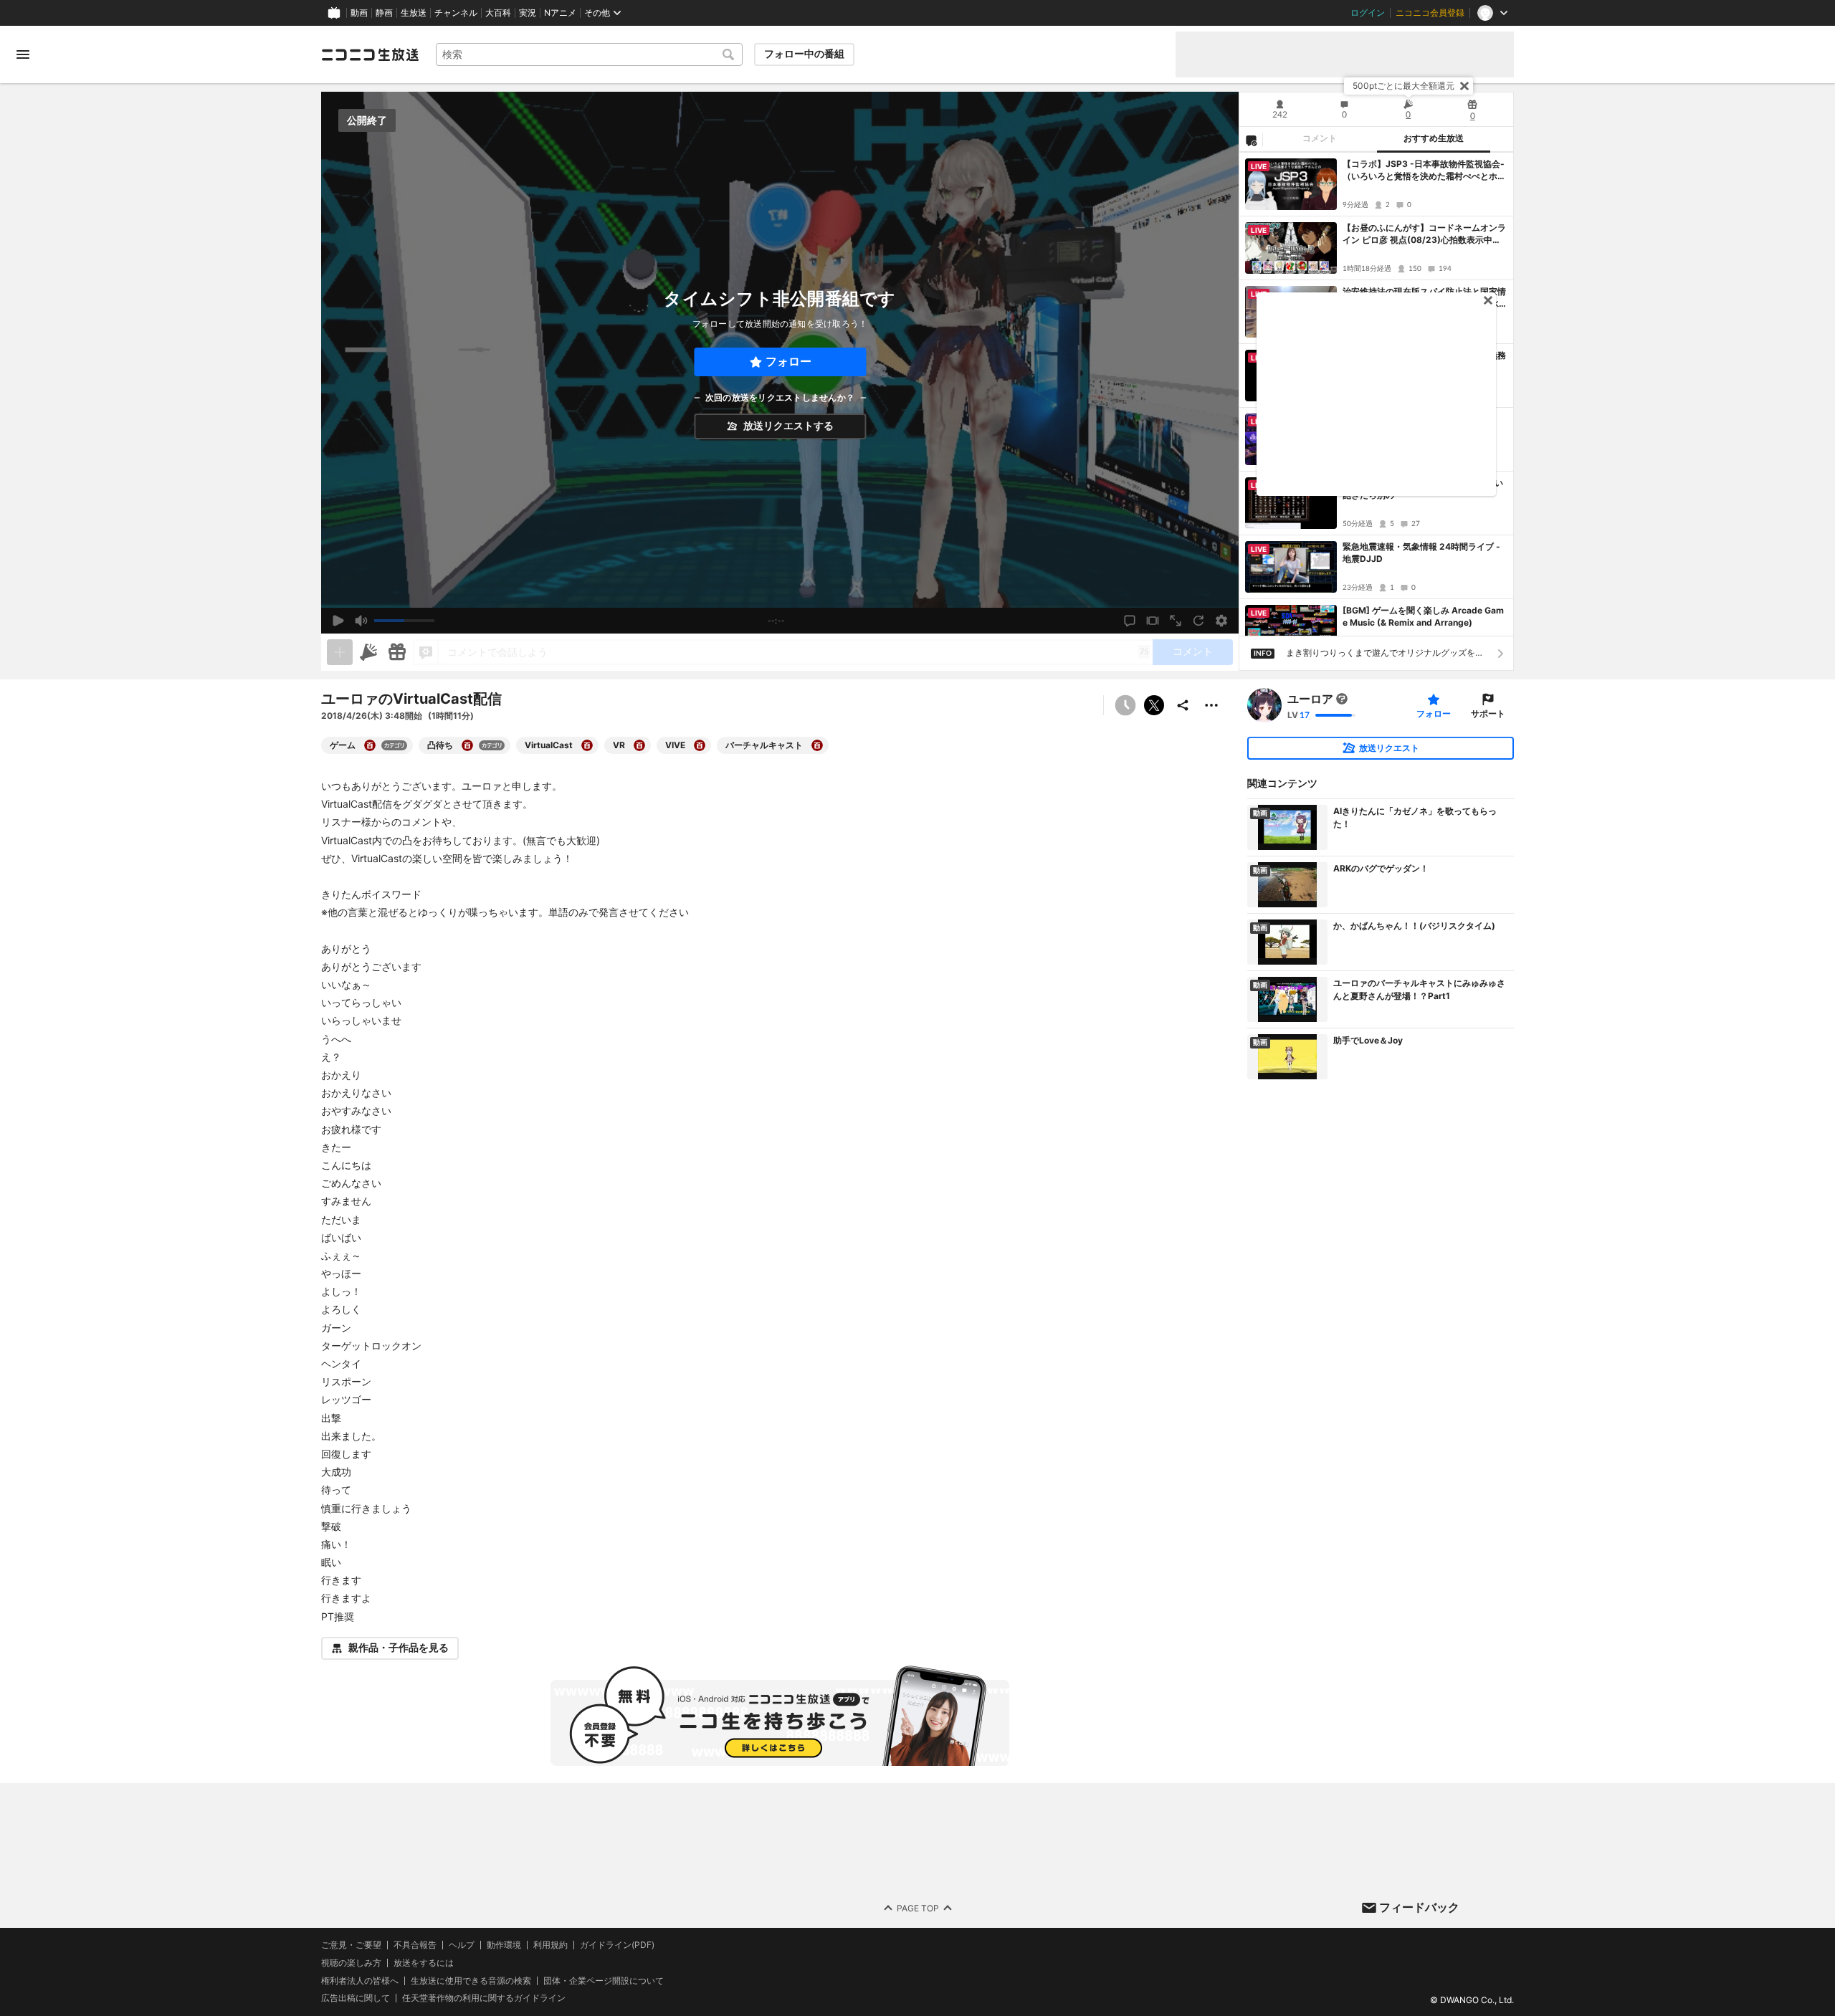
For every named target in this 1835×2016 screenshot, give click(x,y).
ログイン (1368, 13)
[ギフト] (397, 652)
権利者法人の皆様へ (360, 1980)
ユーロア (1310, 699)
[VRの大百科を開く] (639, 745)
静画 (384, 13)
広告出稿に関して (356, 1998)
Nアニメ (560, 13)
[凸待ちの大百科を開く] (467, 745)
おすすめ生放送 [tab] (1434, 138)
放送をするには (424, 1963)
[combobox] (589, 54)
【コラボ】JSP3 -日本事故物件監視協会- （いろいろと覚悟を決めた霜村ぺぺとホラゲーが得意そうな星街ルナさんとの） (1424, 171)
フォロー (788, 362)
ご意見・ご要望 (351, 1945)
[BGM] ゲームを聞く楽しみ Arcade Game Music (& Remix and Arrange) (1423, 616)
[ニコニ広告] (368, 652)
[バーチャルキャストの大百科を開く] (817, 745)
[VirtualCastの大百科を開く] (587, 745)
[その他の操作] (1211, 705)
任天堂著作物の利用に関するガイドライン (484, 1998)
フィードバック (1419, 1907)
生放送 (414, 13)
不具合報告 (415, 1945)
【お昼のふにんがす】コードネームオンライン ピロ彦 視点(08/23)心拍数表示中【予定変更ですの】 (1424, 234)
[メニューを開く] (23, 54)
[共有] (1183, 705)
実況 (528, 13)
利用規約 (550, 1945)
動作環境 (504, 1945)
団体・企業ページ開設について (604, 1980)
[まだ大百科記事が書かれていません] (1342, 699)
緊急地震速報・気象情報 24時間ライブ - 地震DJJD (1421, 553)
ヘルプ (462, 1945)
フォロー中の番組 (804, 54)
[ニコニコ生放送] (370, 54)
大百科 (498, 13)
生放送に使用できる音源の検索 (471, 1980)
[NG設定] (1251, 140)
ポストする (1154, 705)
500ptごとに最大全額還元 (1403, 86)
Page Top (918, 1907)
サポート (1488, 713)
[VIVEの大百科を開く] (700, 745)
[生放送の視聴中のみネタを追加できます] (340, 652)
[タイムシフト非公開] (1125, 705)
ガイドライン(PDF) (617, 1945)
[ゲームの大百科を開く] (370, 745)
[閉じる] (1464, 86)
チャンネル (456, 13)
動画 (359, 13)
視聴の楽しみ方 (351, 1963)
